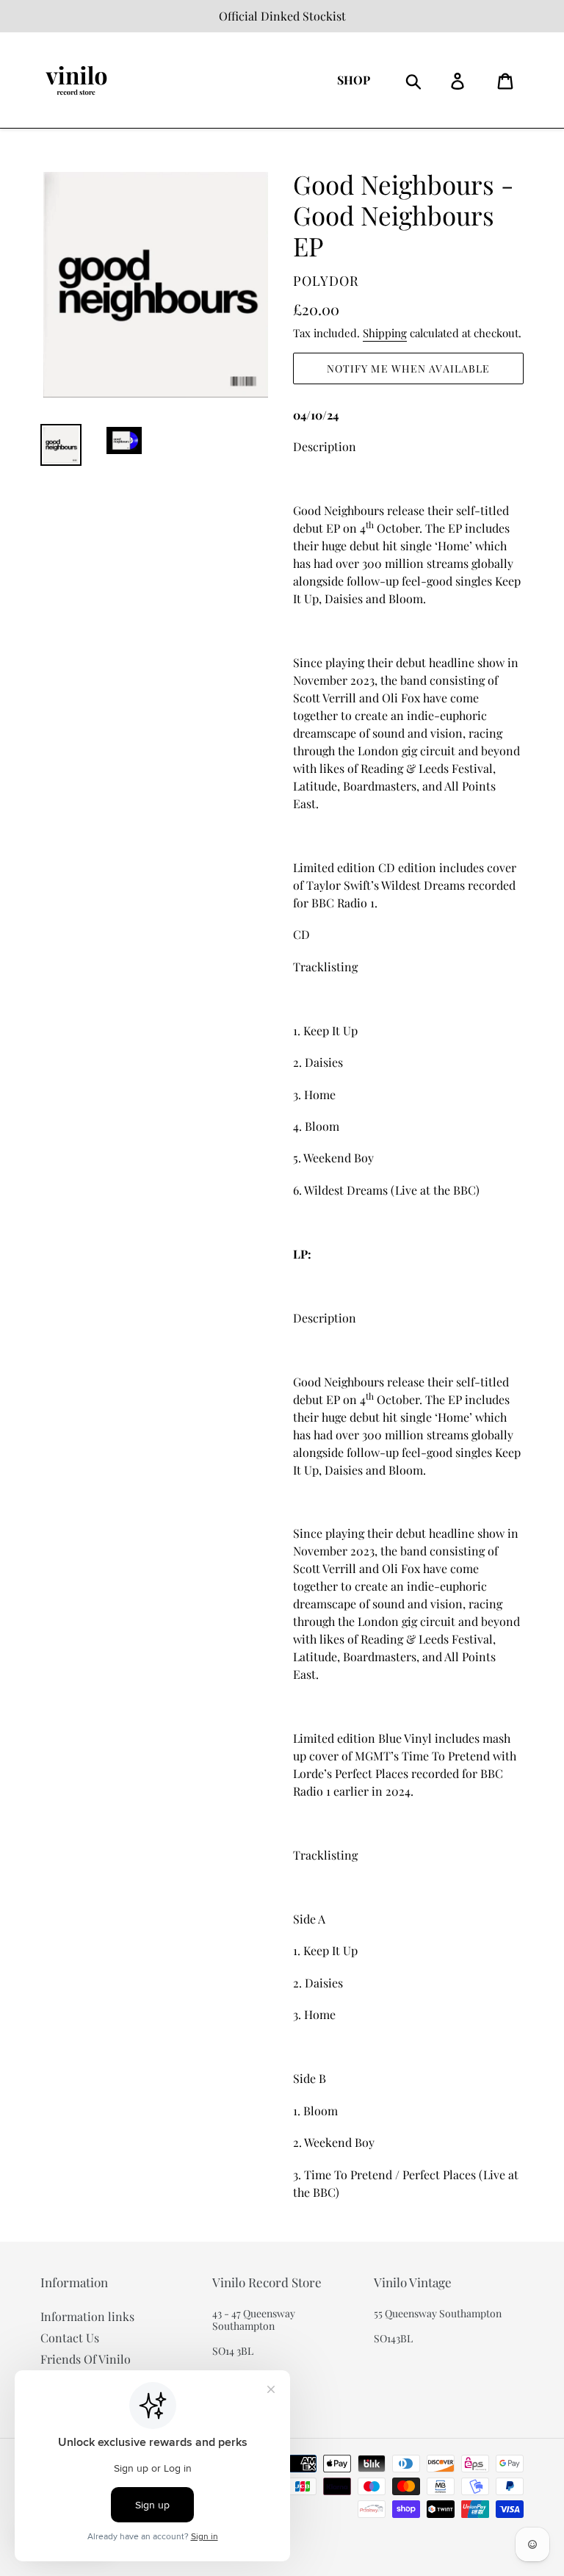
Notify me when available (409, 368)
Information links (87, 2316)
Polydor (326, 281)
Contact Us (70, 2338)
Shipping (385, 333)
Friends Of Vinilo (86, 2359)
